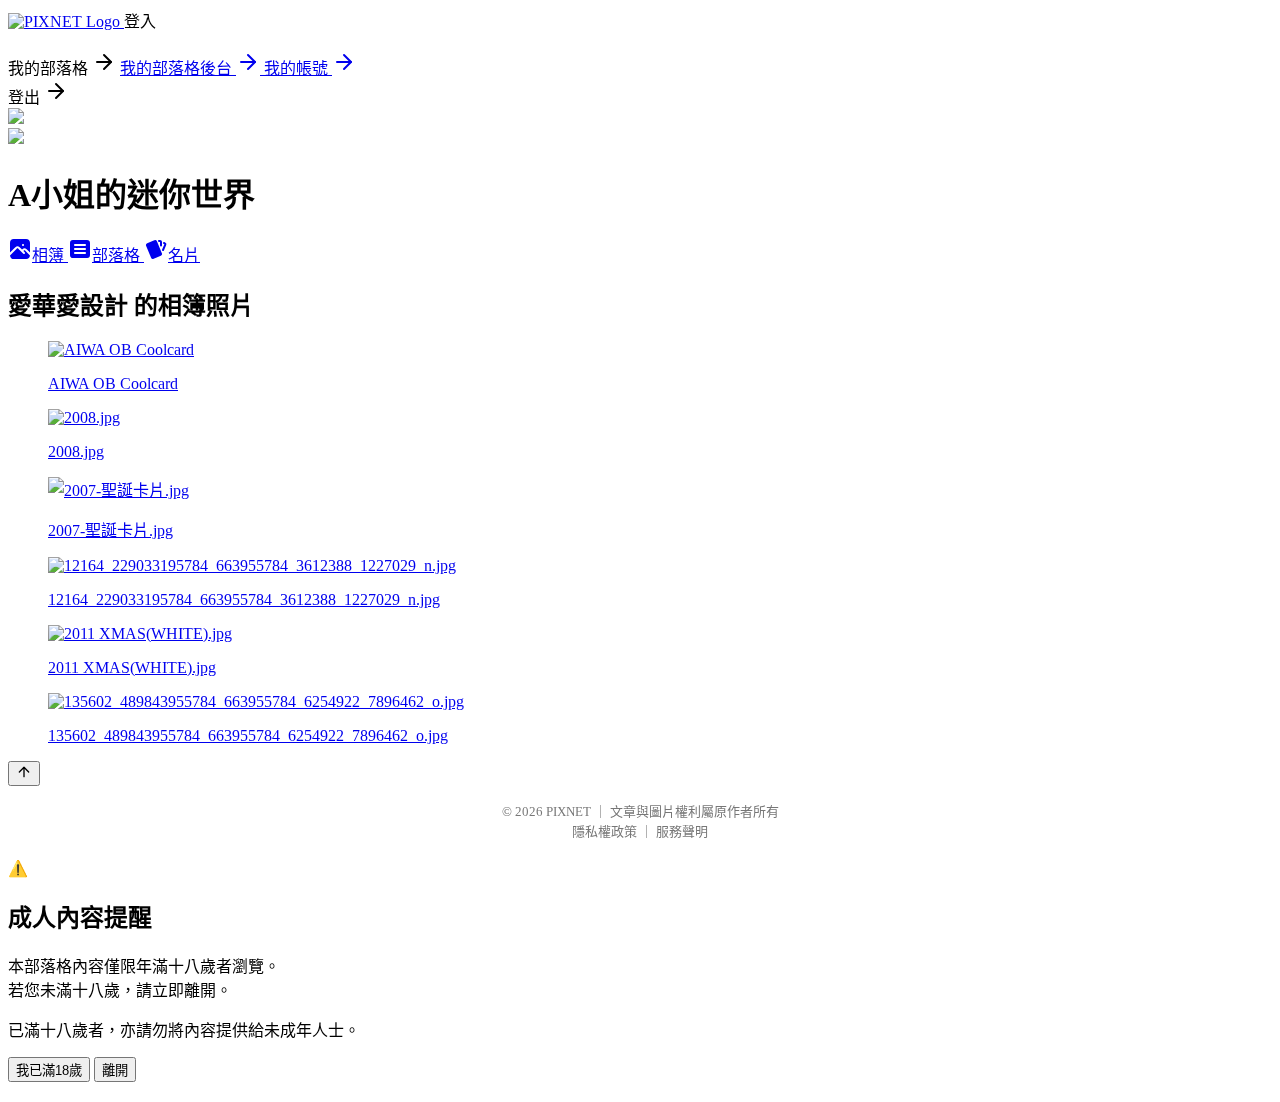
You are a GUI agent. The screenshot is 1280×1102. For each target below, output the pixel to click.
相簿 (50, 255)
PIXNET (568, 811)
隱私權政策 (604, 831)
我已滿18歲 (49, 1070)
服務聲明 (682, 831)
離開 (115, 1070)
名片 (184, 255)
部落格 (118, 255)
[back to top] (24, 773)
